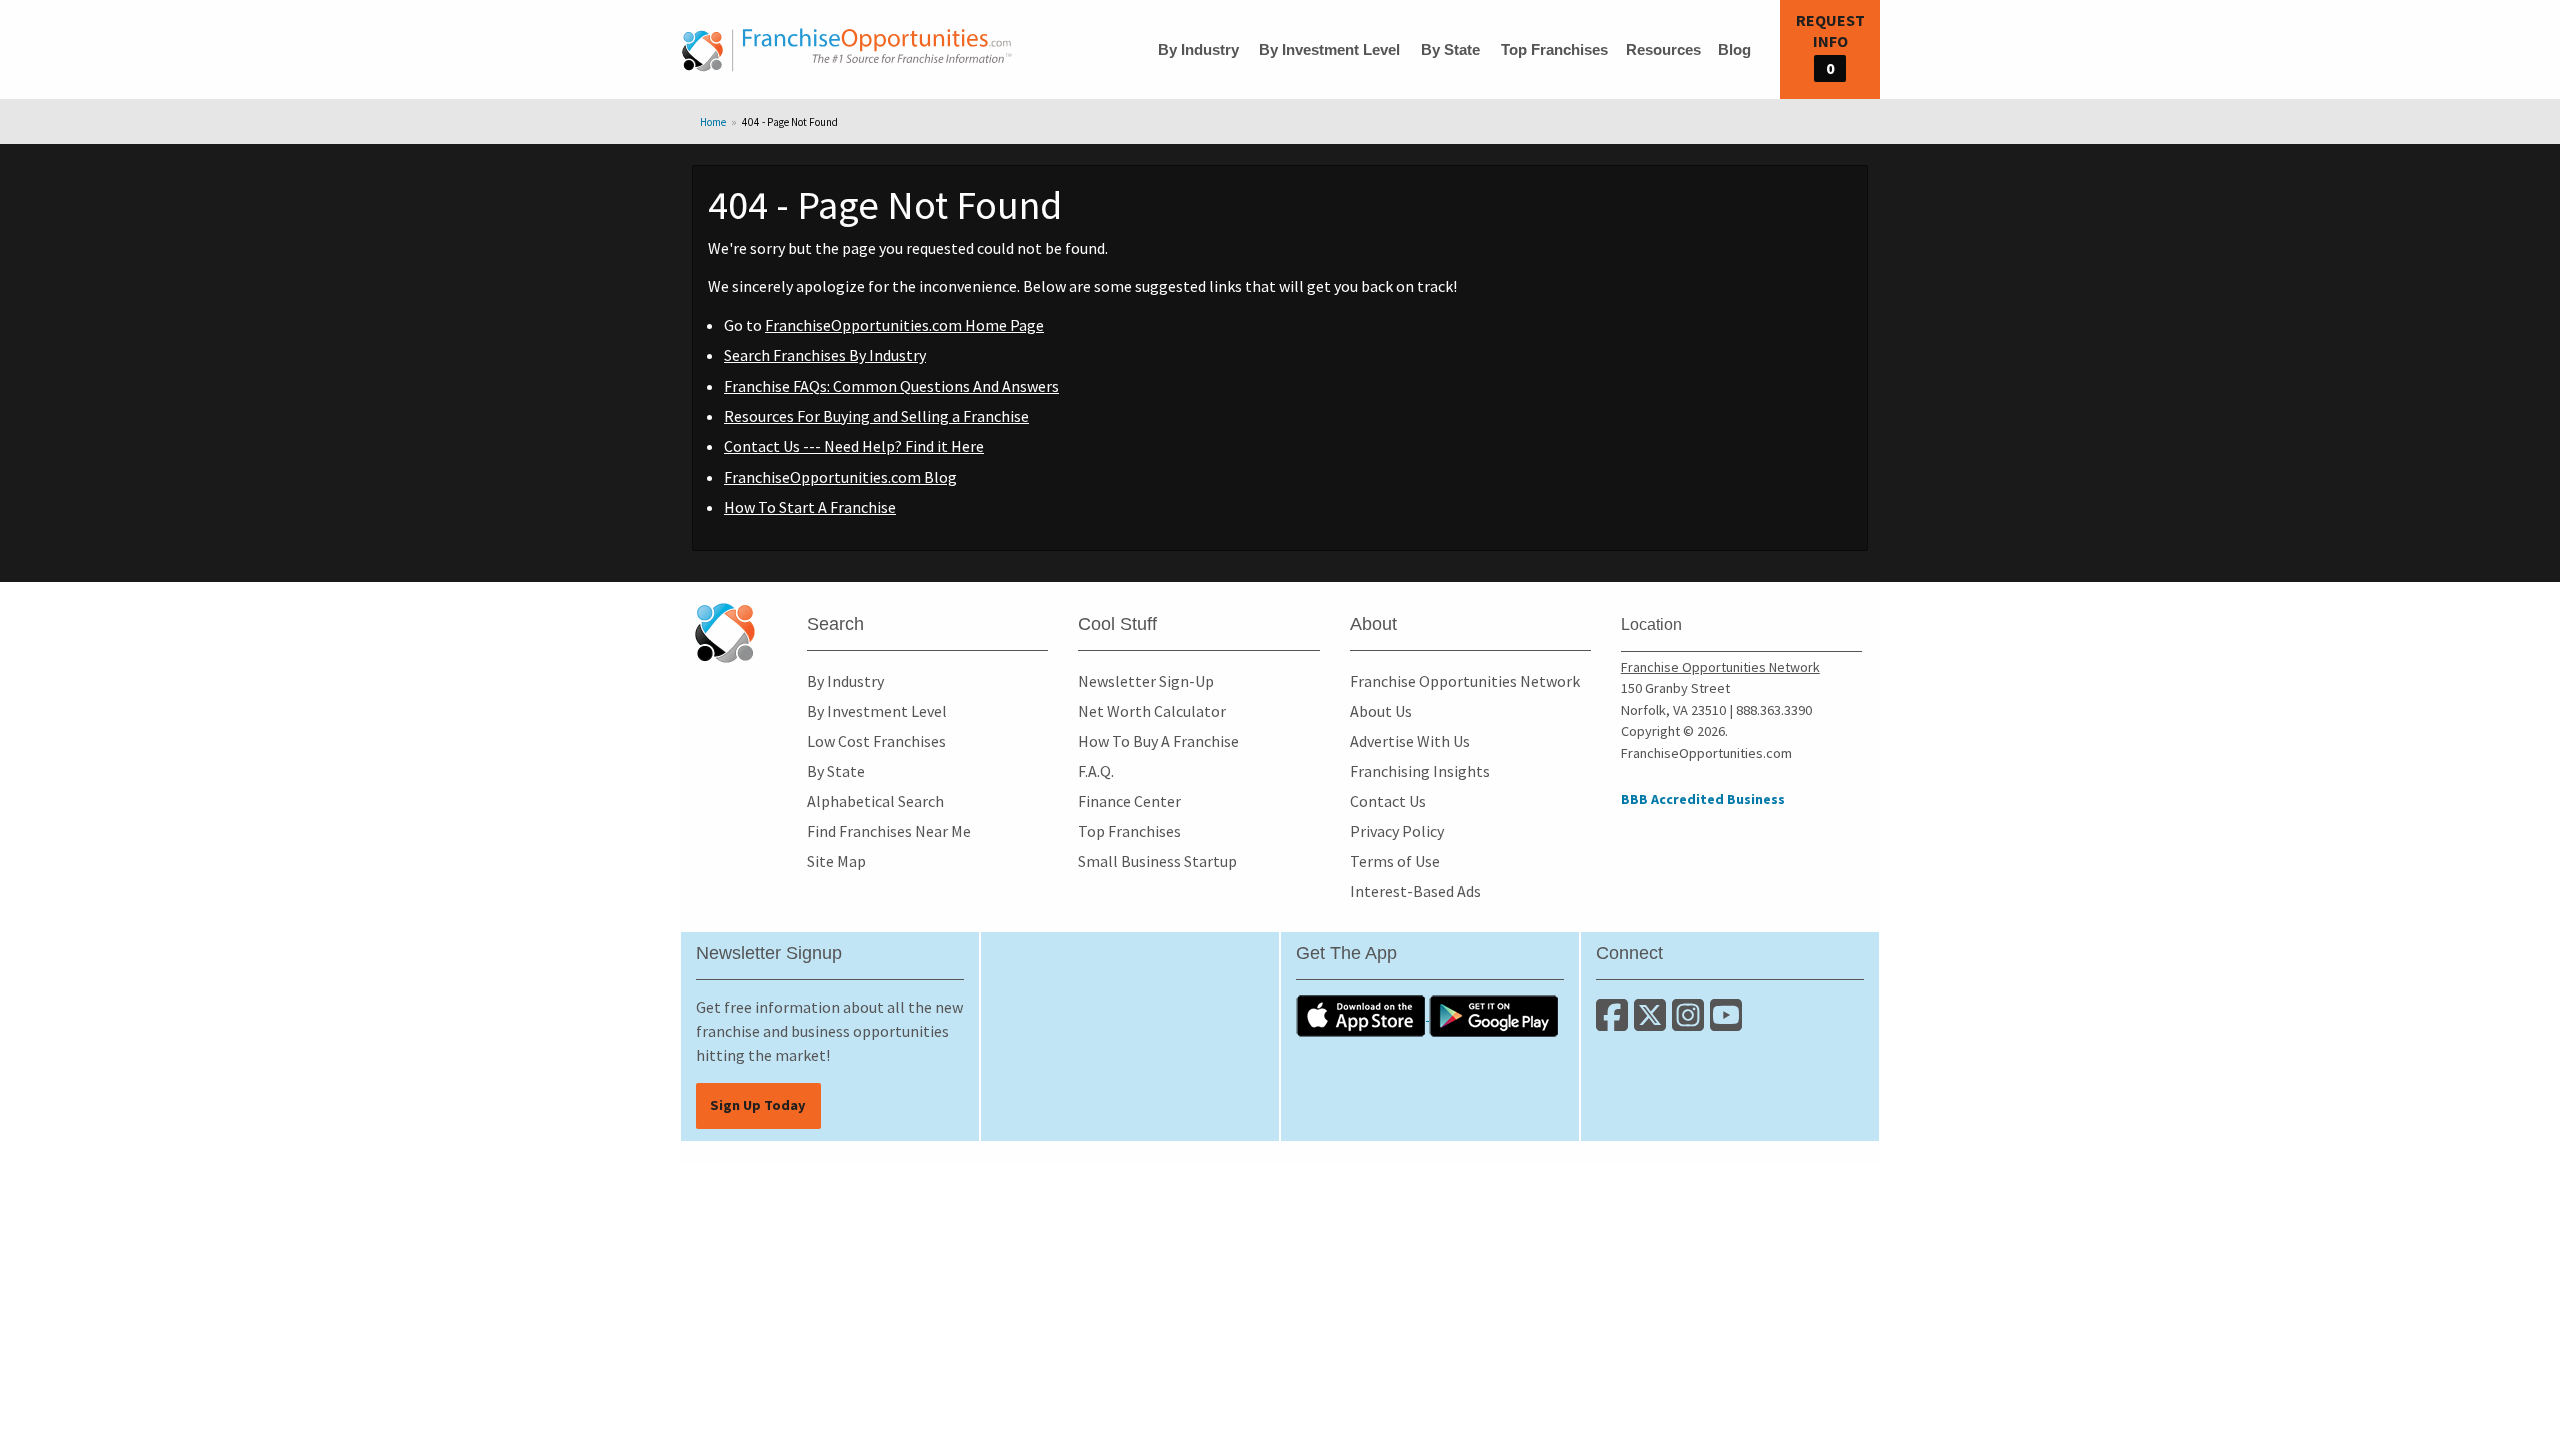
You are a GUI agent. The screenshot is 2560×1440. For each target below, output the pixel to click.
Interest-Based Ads (1415, 891)
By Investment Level (1329, 49)
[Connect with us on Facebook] (1615, 1023)
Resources (1663, 49)
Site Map (836, 861)
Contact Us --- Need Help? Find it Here (854, 446)
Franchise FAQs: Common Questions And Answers (891, 386)
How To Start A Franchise (810, 507)
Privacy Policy (1397, 831)
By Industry (1198, 49)
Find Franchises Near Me (889, 831)
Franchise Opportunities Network (1465, 681)
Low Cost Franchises (876, 741)
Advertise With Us (1410, 741)
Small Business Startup (1157, 861)
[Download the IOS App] (1362, 1014)
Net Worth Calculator (1152, 711)
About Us (1381, 711)
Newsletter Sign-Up (1146, 681)
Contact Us (1388, 801)
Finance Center (1129, 801)
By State (1450, 49)
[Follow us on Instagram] (1691, 1023)
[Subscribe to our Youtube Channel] (1727, 1023)
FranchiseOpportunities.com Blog (840, 477)
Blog (1734, 49)
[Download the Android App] (1494, 1014)
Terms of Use (1395, 861)
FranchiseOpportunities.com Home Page (904, 325)
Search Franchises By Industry (825, 355)
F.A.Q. (1096, 771)
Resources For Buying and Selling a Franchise (876, 416)
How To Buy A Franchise (1158, 741)
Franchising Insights (1420, 771)
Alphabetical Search (875, 801)
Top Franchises (1554, 49)
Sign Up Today (758, 1105)
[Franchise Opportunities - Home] (847, 50)
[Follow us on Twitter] (1653, 1023)
